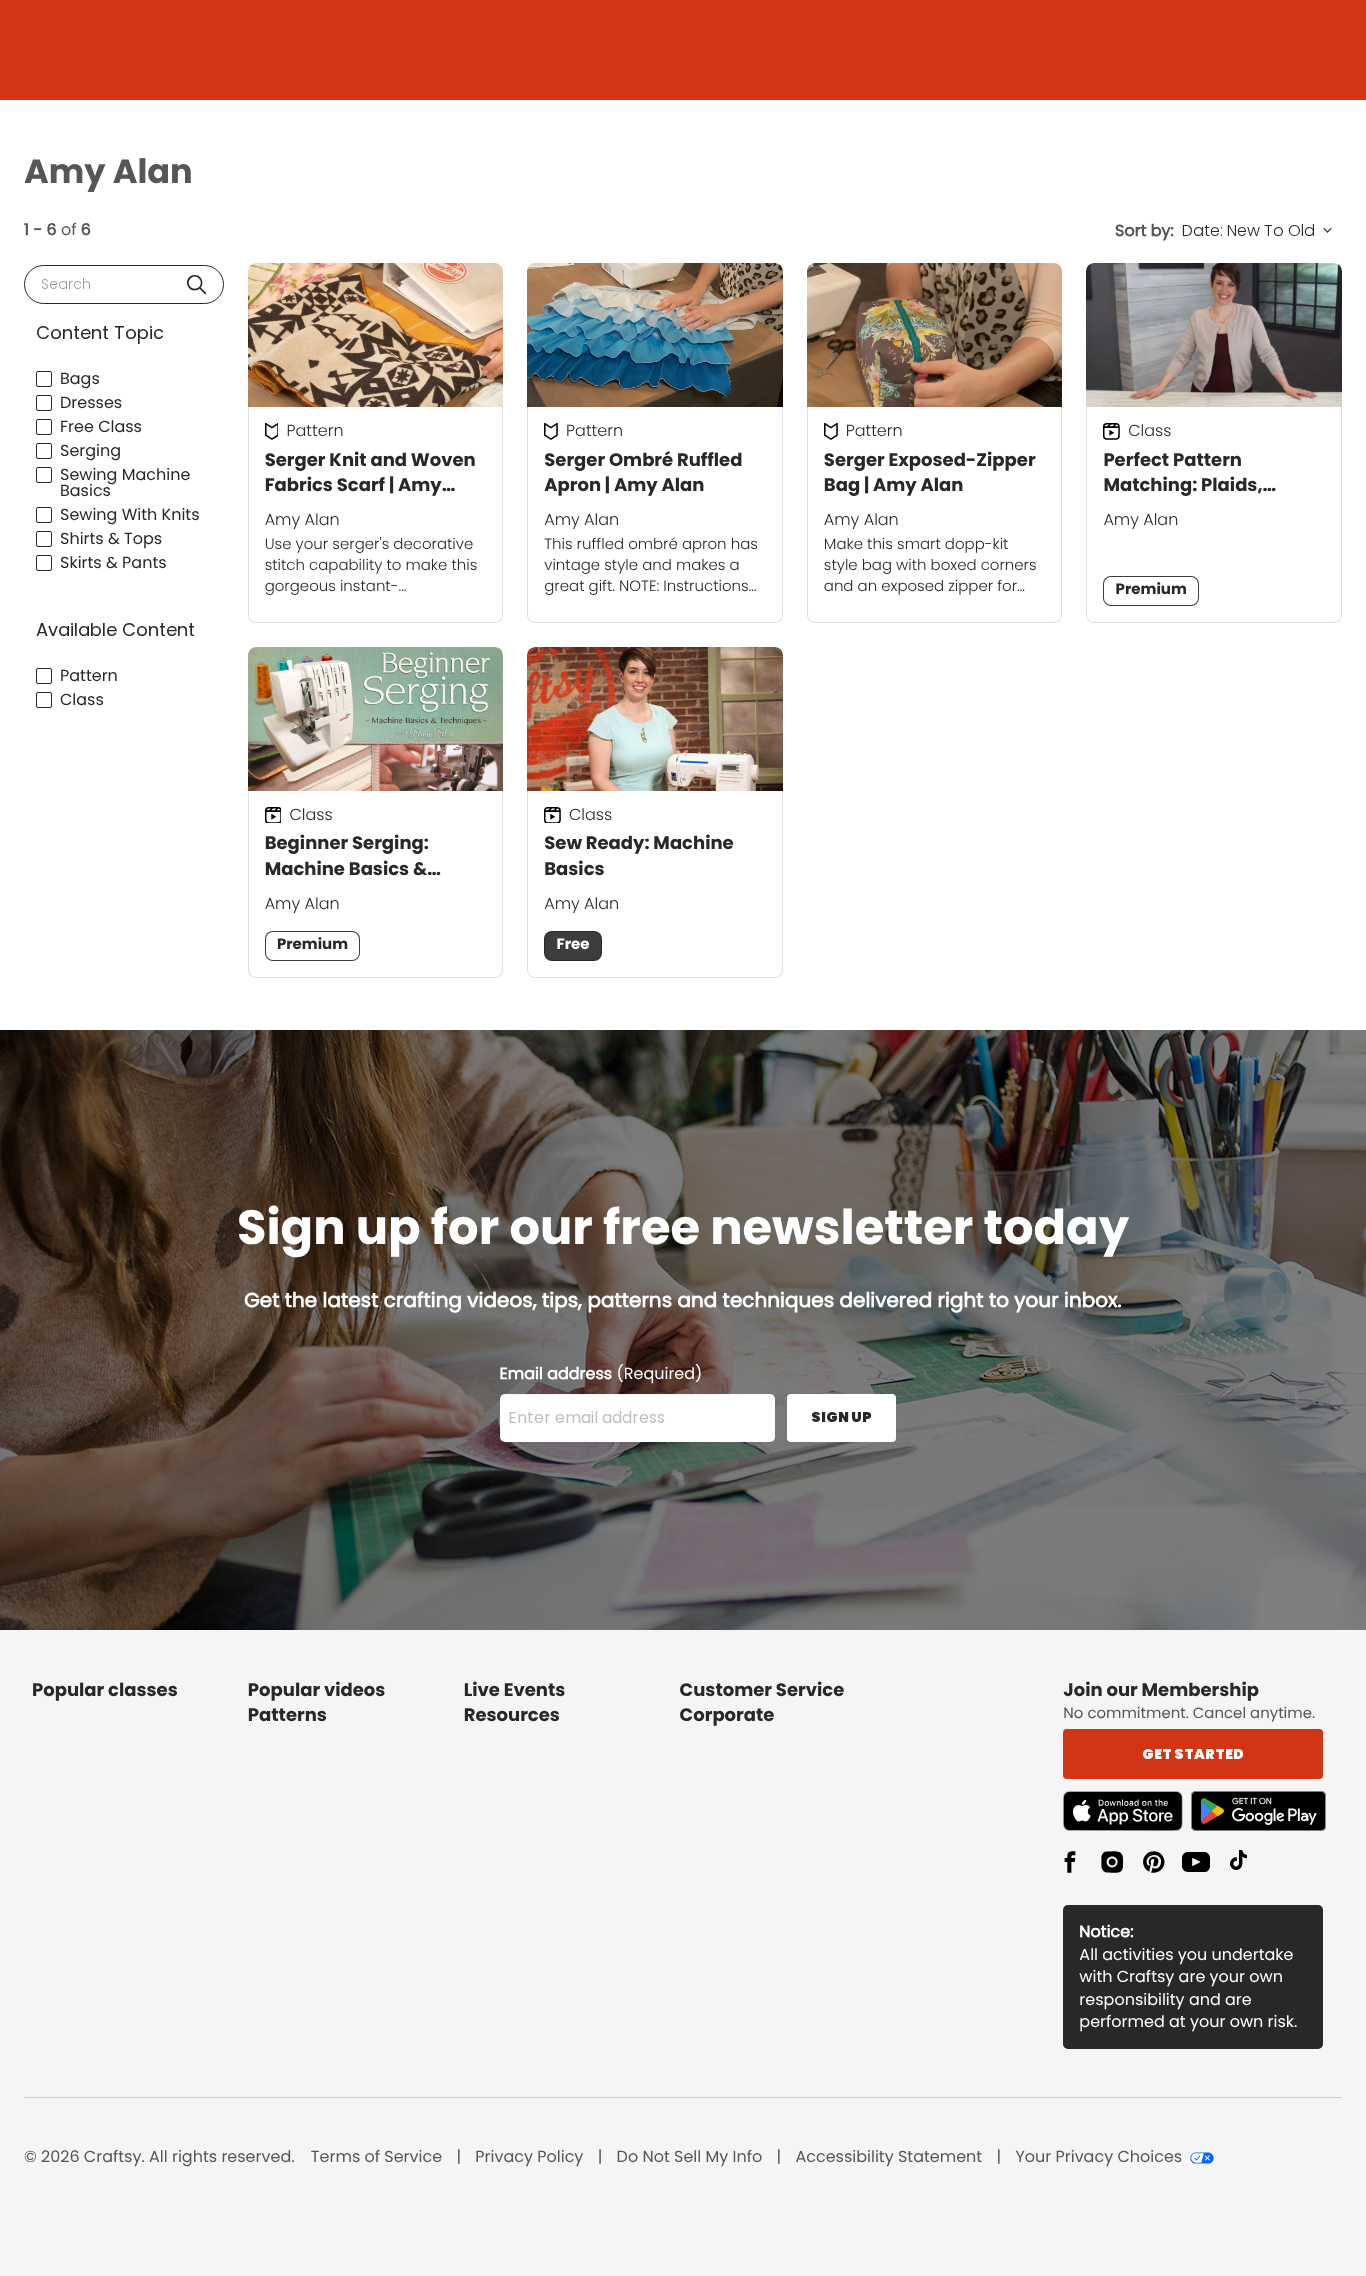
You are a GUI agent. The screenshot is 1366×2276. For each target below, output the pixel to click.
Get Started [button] (1193, 1754)
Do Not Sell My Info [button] (690, 2157)
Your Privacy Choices (1098, 2157)
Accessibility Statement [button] (888, 2157)
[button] (196, 284)
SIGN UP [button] (841, 1417)
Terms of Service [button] (376, 2157)
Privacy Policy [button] (529, 2157)
